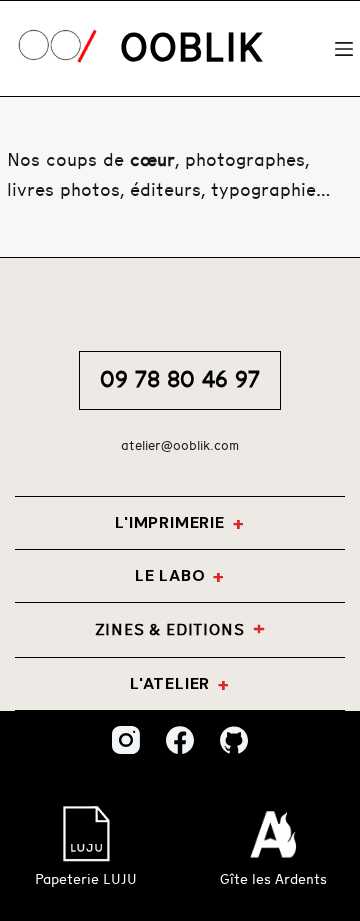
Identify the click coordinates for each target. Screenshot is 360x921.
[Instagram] (126, 740)
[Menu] (344, 49)
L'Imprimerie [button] (170, 522)
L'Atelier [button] (170, 683)
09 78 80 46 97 (180, 380)
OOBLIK (191, 49)
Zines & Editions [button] (170, 630)
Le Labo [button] (170, 575)
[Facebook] (180, 740)
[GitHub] (234, 740)
